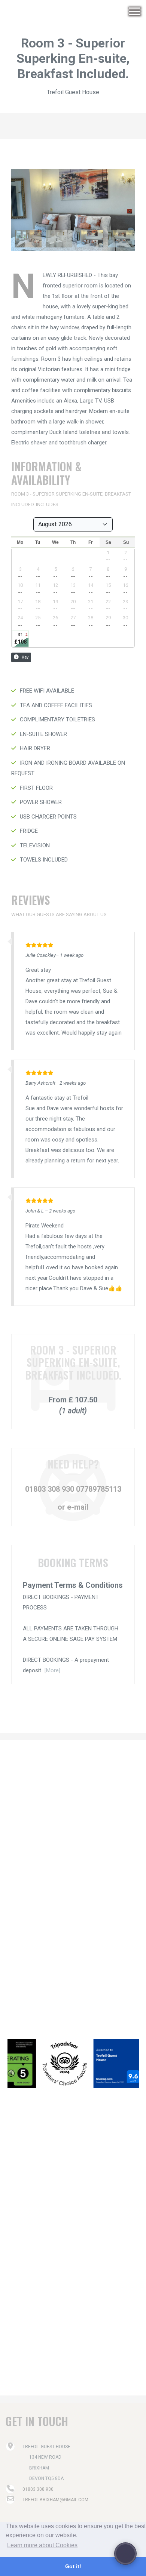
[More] (52, 1670)
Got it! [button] (73, 2566)
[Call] (125, 2554)
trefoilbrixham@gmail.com (55, 2500)
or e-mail (73, 1507)
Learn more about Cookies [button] (42, 2545)
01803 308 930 (50, 1489)
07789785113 (98, 1489)
